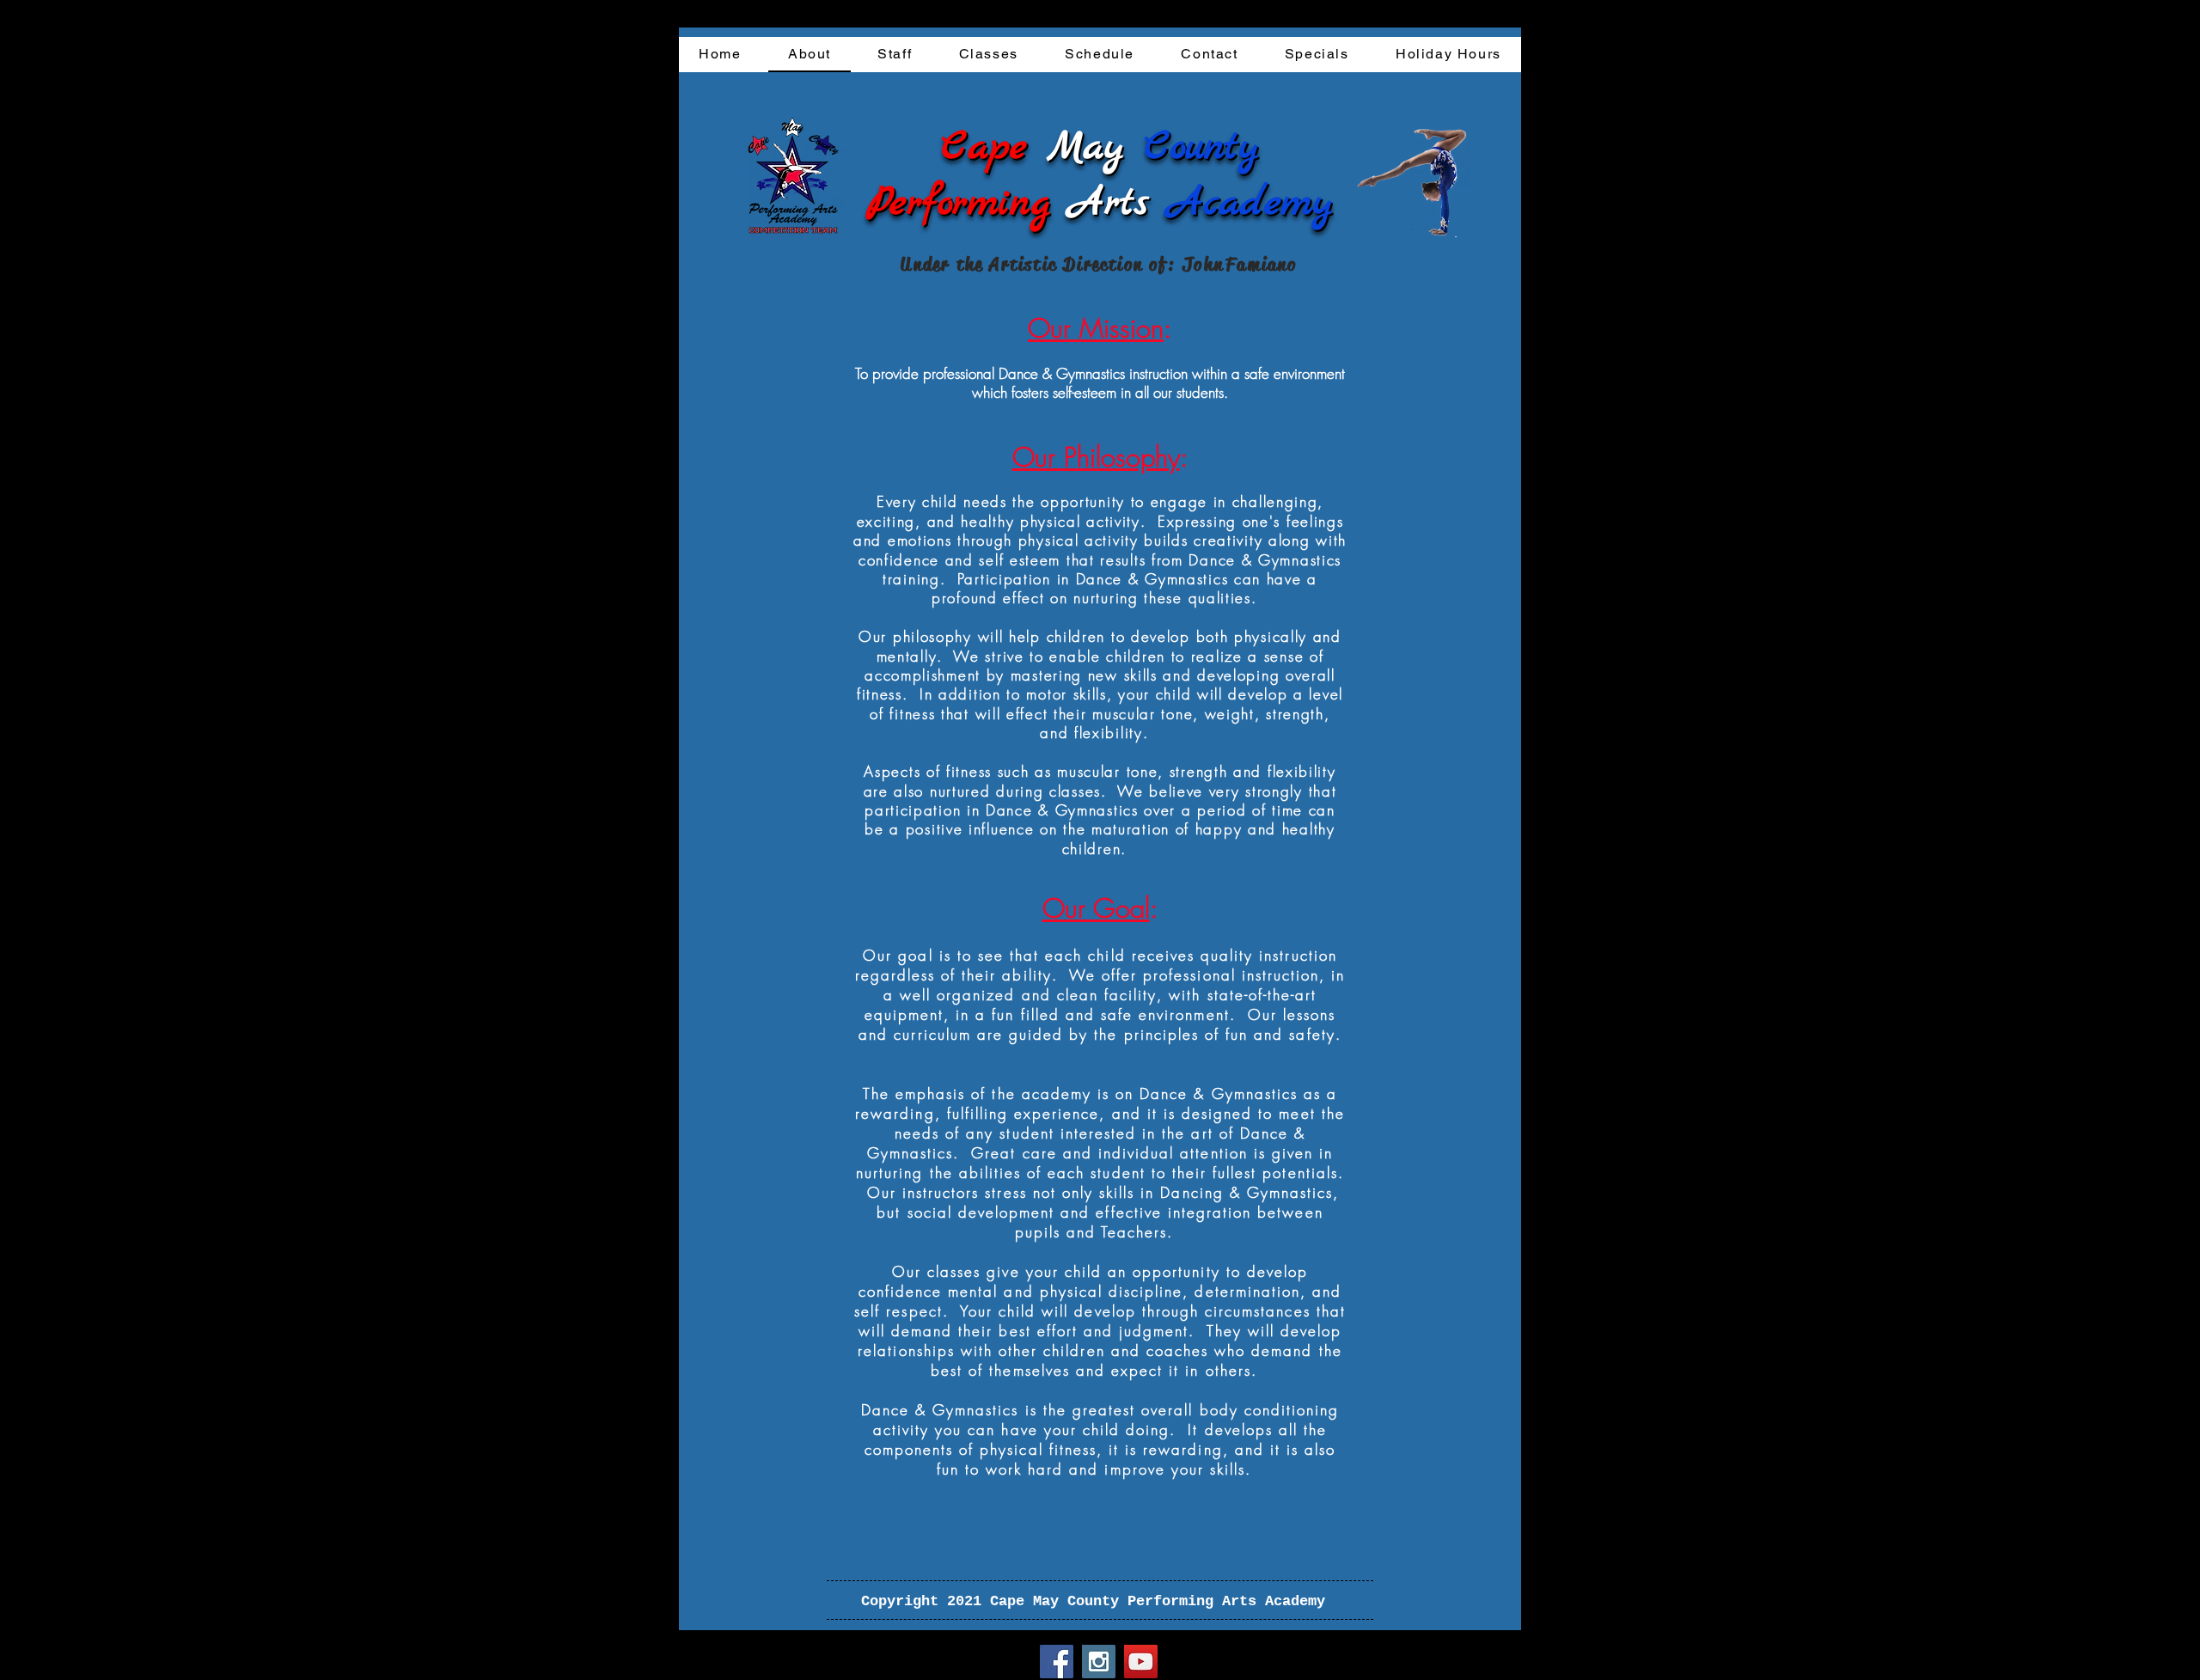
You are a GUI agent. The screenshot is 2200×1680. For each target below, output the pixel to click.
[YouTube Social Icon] (1141, 1662)
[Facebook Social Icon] (1057, 1662)
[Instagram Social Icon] (1099, 1662)
